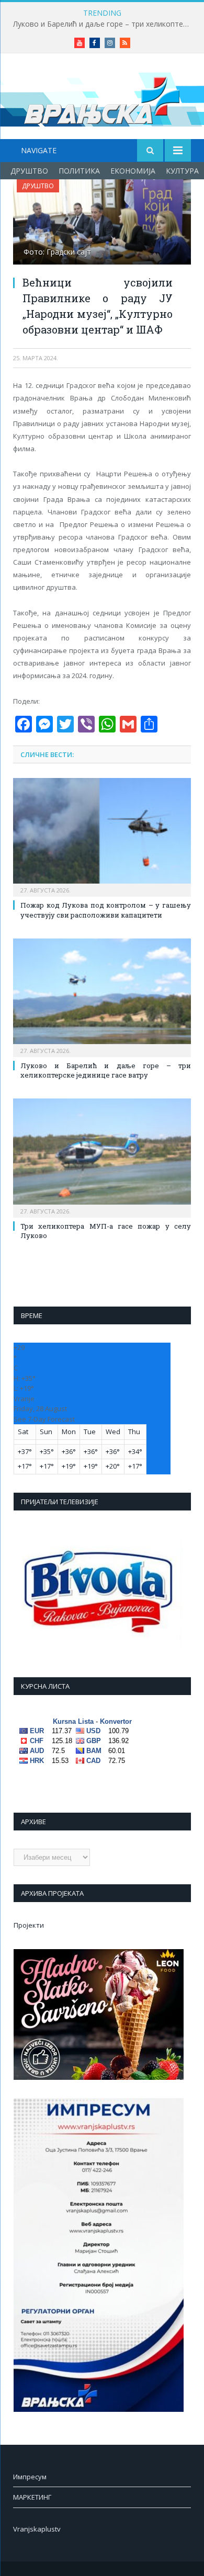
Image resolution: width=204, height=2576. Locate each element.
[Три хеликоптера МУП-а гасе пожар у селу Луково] (102, 1157)
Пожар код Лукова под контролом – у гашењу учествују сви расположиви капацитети (106, 910)
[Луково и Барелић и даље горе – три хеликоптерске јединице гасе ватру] (102, 997)
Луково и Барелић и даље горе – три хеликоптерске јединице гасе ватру (105, 24)
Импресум (30, 2477)
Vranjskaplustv (37, 2529)
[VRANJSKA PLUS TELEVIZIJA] (102, 98)
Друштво (29, 171)
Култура (182, 171)
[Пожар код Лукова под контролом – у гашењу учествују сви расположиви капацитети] (102, 836)
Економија (133, 171)
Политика (79, 171)
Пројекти (29, 1925)
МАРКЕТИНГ (32, 2497)
